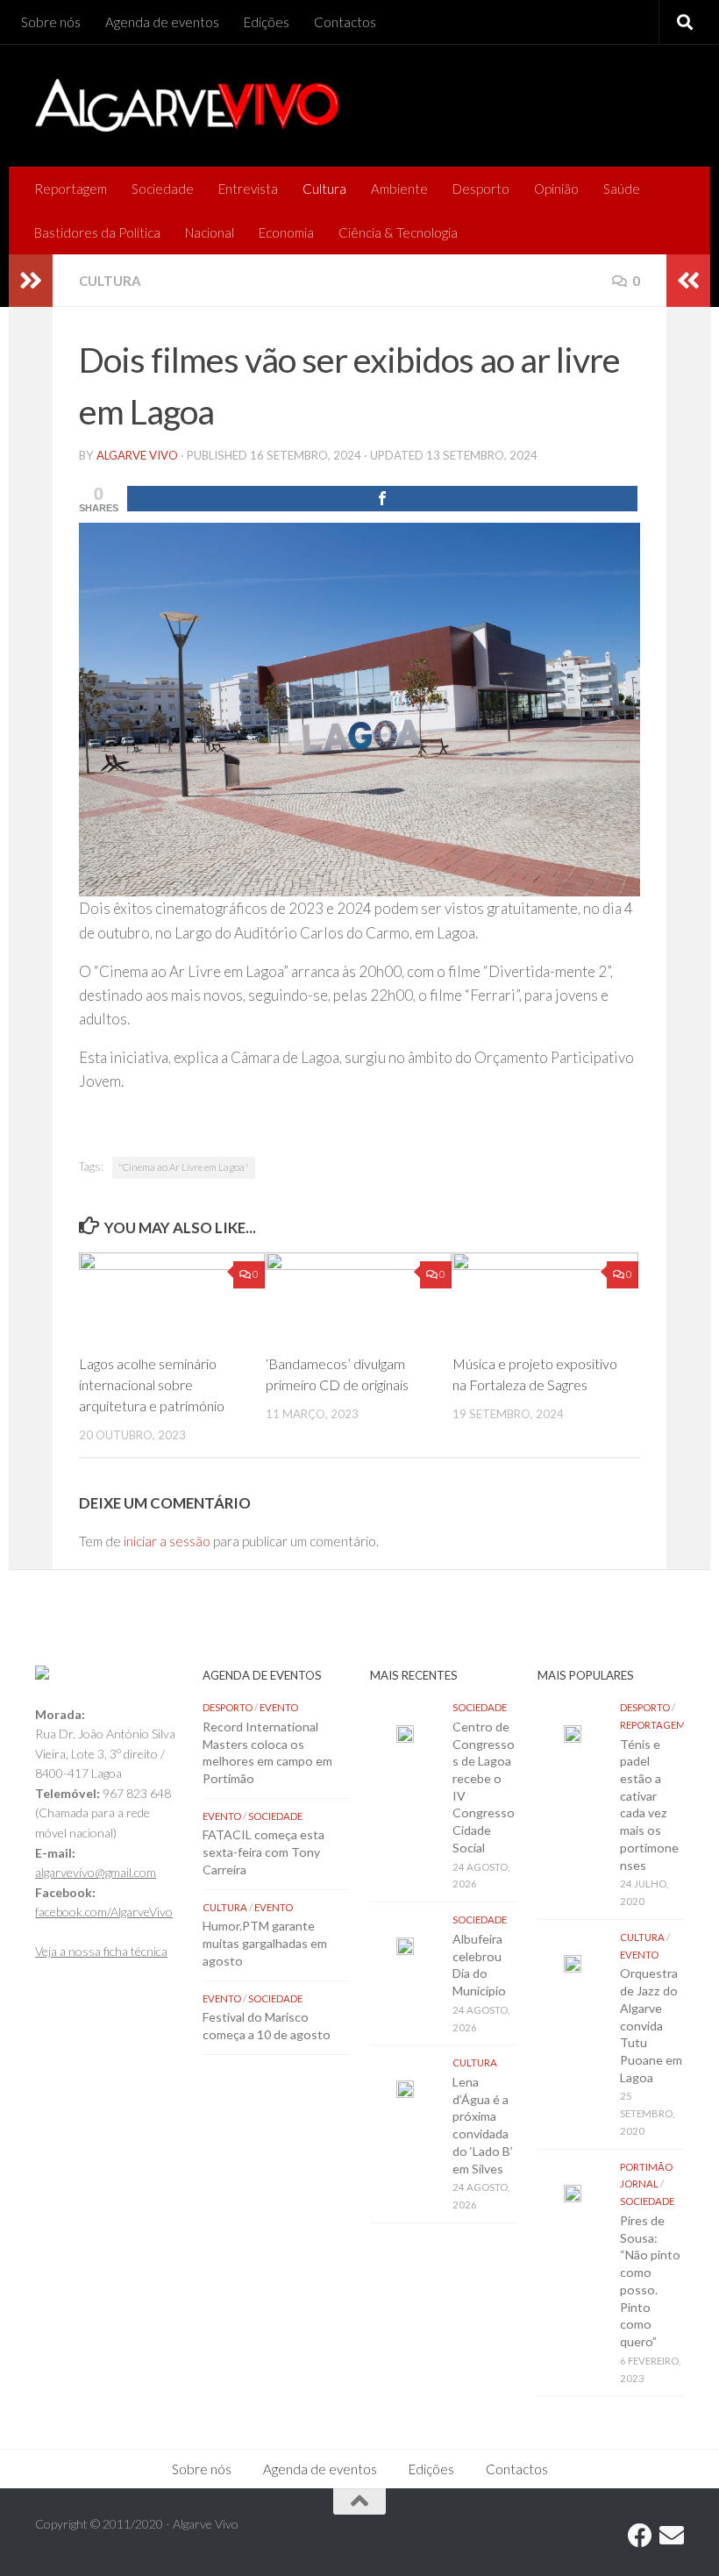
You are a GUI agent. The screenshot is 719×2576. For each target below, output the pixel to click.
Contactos (345, 22)
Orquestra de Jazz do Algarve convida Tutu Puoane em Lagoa (651, 2025)
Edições (267, 22)
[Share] (382, 499)
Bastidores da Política (97, 232)
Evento (279, 1707)
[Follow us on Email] (672, 2536)
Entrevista (248, 189)
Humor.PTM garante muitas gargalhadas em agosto (265, 1943)
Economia (286, 232)
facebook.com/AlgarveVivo (104, 1912)
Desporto (481, 189)
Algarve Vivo (137, 455)
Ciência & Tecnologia (398, 232)
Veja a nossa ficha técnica (101, 1951)
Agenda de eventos (162, 22)
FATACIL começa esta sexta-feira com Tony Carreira (263, 1852)
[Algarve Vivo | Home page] (187, 105)
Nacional (210, 232)
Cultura (324, 189)
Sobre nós (51, 22)
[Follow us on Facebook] (640, 2536)
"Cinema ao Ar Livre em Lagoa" (184, 1167)
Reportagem (71, 189)
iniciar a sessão (167, 1541)
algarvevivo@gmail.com (96, 1872)
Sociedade (163, 189)
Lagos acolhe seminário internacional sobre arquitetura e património (152, 1384)
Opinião (556, 189)
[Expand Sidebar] (31, 281)
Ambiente (399, 189)
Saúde (622, 189)
